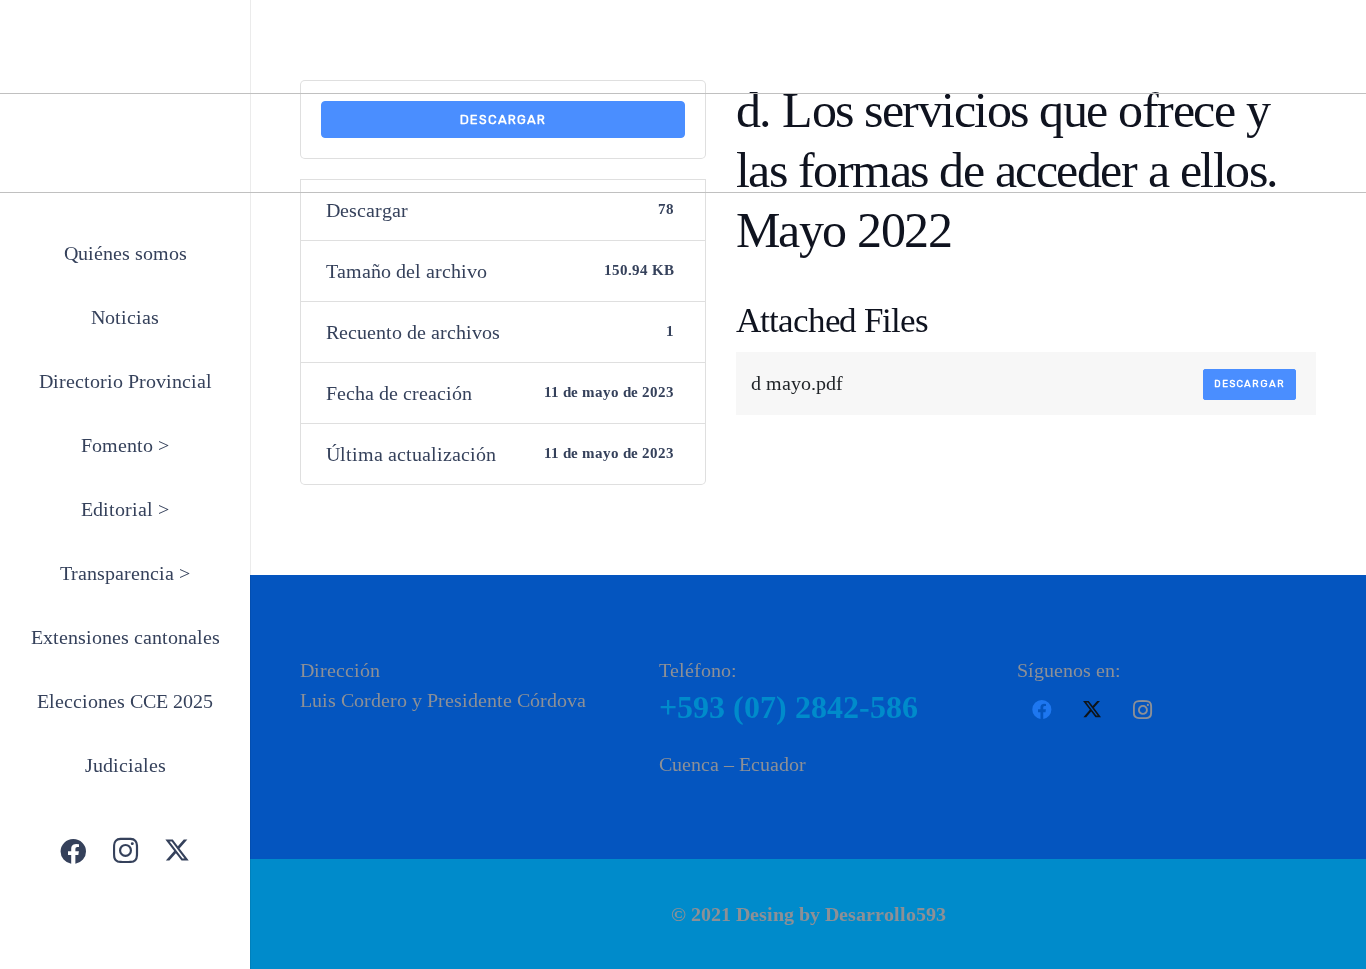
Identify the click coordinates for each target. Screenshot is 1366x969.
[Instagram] (125, 851)
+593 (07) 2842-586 (788, 707)
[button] (183, 447)
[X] (177, 851)
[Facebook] (73, 851)
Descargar (1249, 384)
